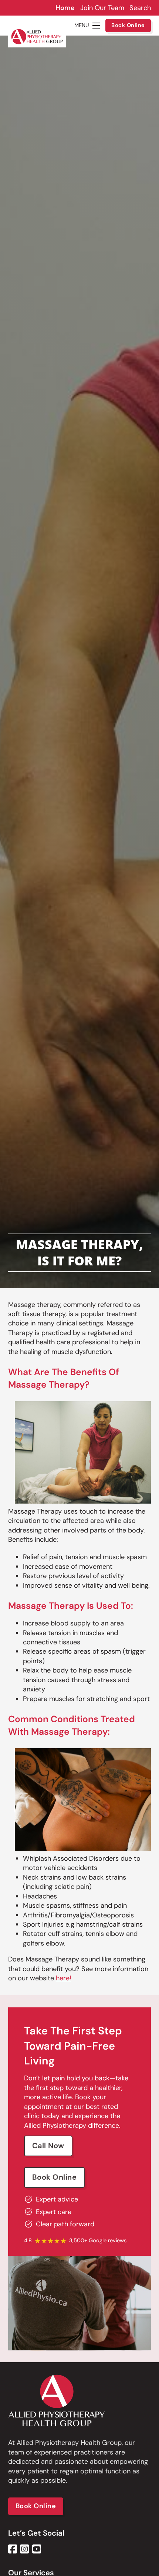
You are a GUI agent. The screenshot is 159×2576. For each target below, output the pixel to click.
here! (64, 1978)
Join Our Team (102, 8)
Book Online (128, 25)
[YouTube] (37, 2549)
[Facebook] (13, 2549)
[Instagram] (25, 2549)
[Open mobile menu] (96, 26)
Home (65, 8)
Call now (48, 2146)
